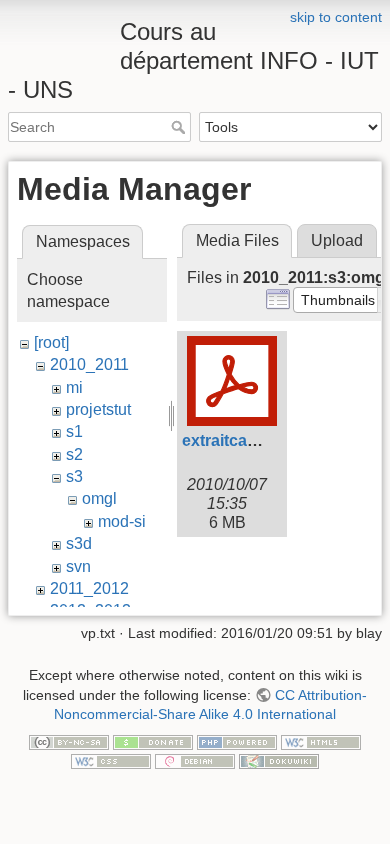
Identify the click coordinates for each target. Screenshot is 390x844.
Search (180, 127)
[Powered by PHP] (237, 741)
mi (74, 387)
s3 (74, 476)
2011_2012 (89, 588)
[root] (51, 342)
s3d (79, 543)
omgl (99, 498)
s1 (74, 431)
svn (78, 566)
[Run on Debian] (195, 761)
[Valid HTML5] (321, 741)
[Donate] (153, 741)
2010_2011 (89, 364)
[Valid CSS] (111, 761)
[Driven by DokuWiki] (279, 761)
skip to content (336, 17)
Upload (337, 240)
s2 (74, 454)
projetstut (98, 409)
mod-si (122, 521)
